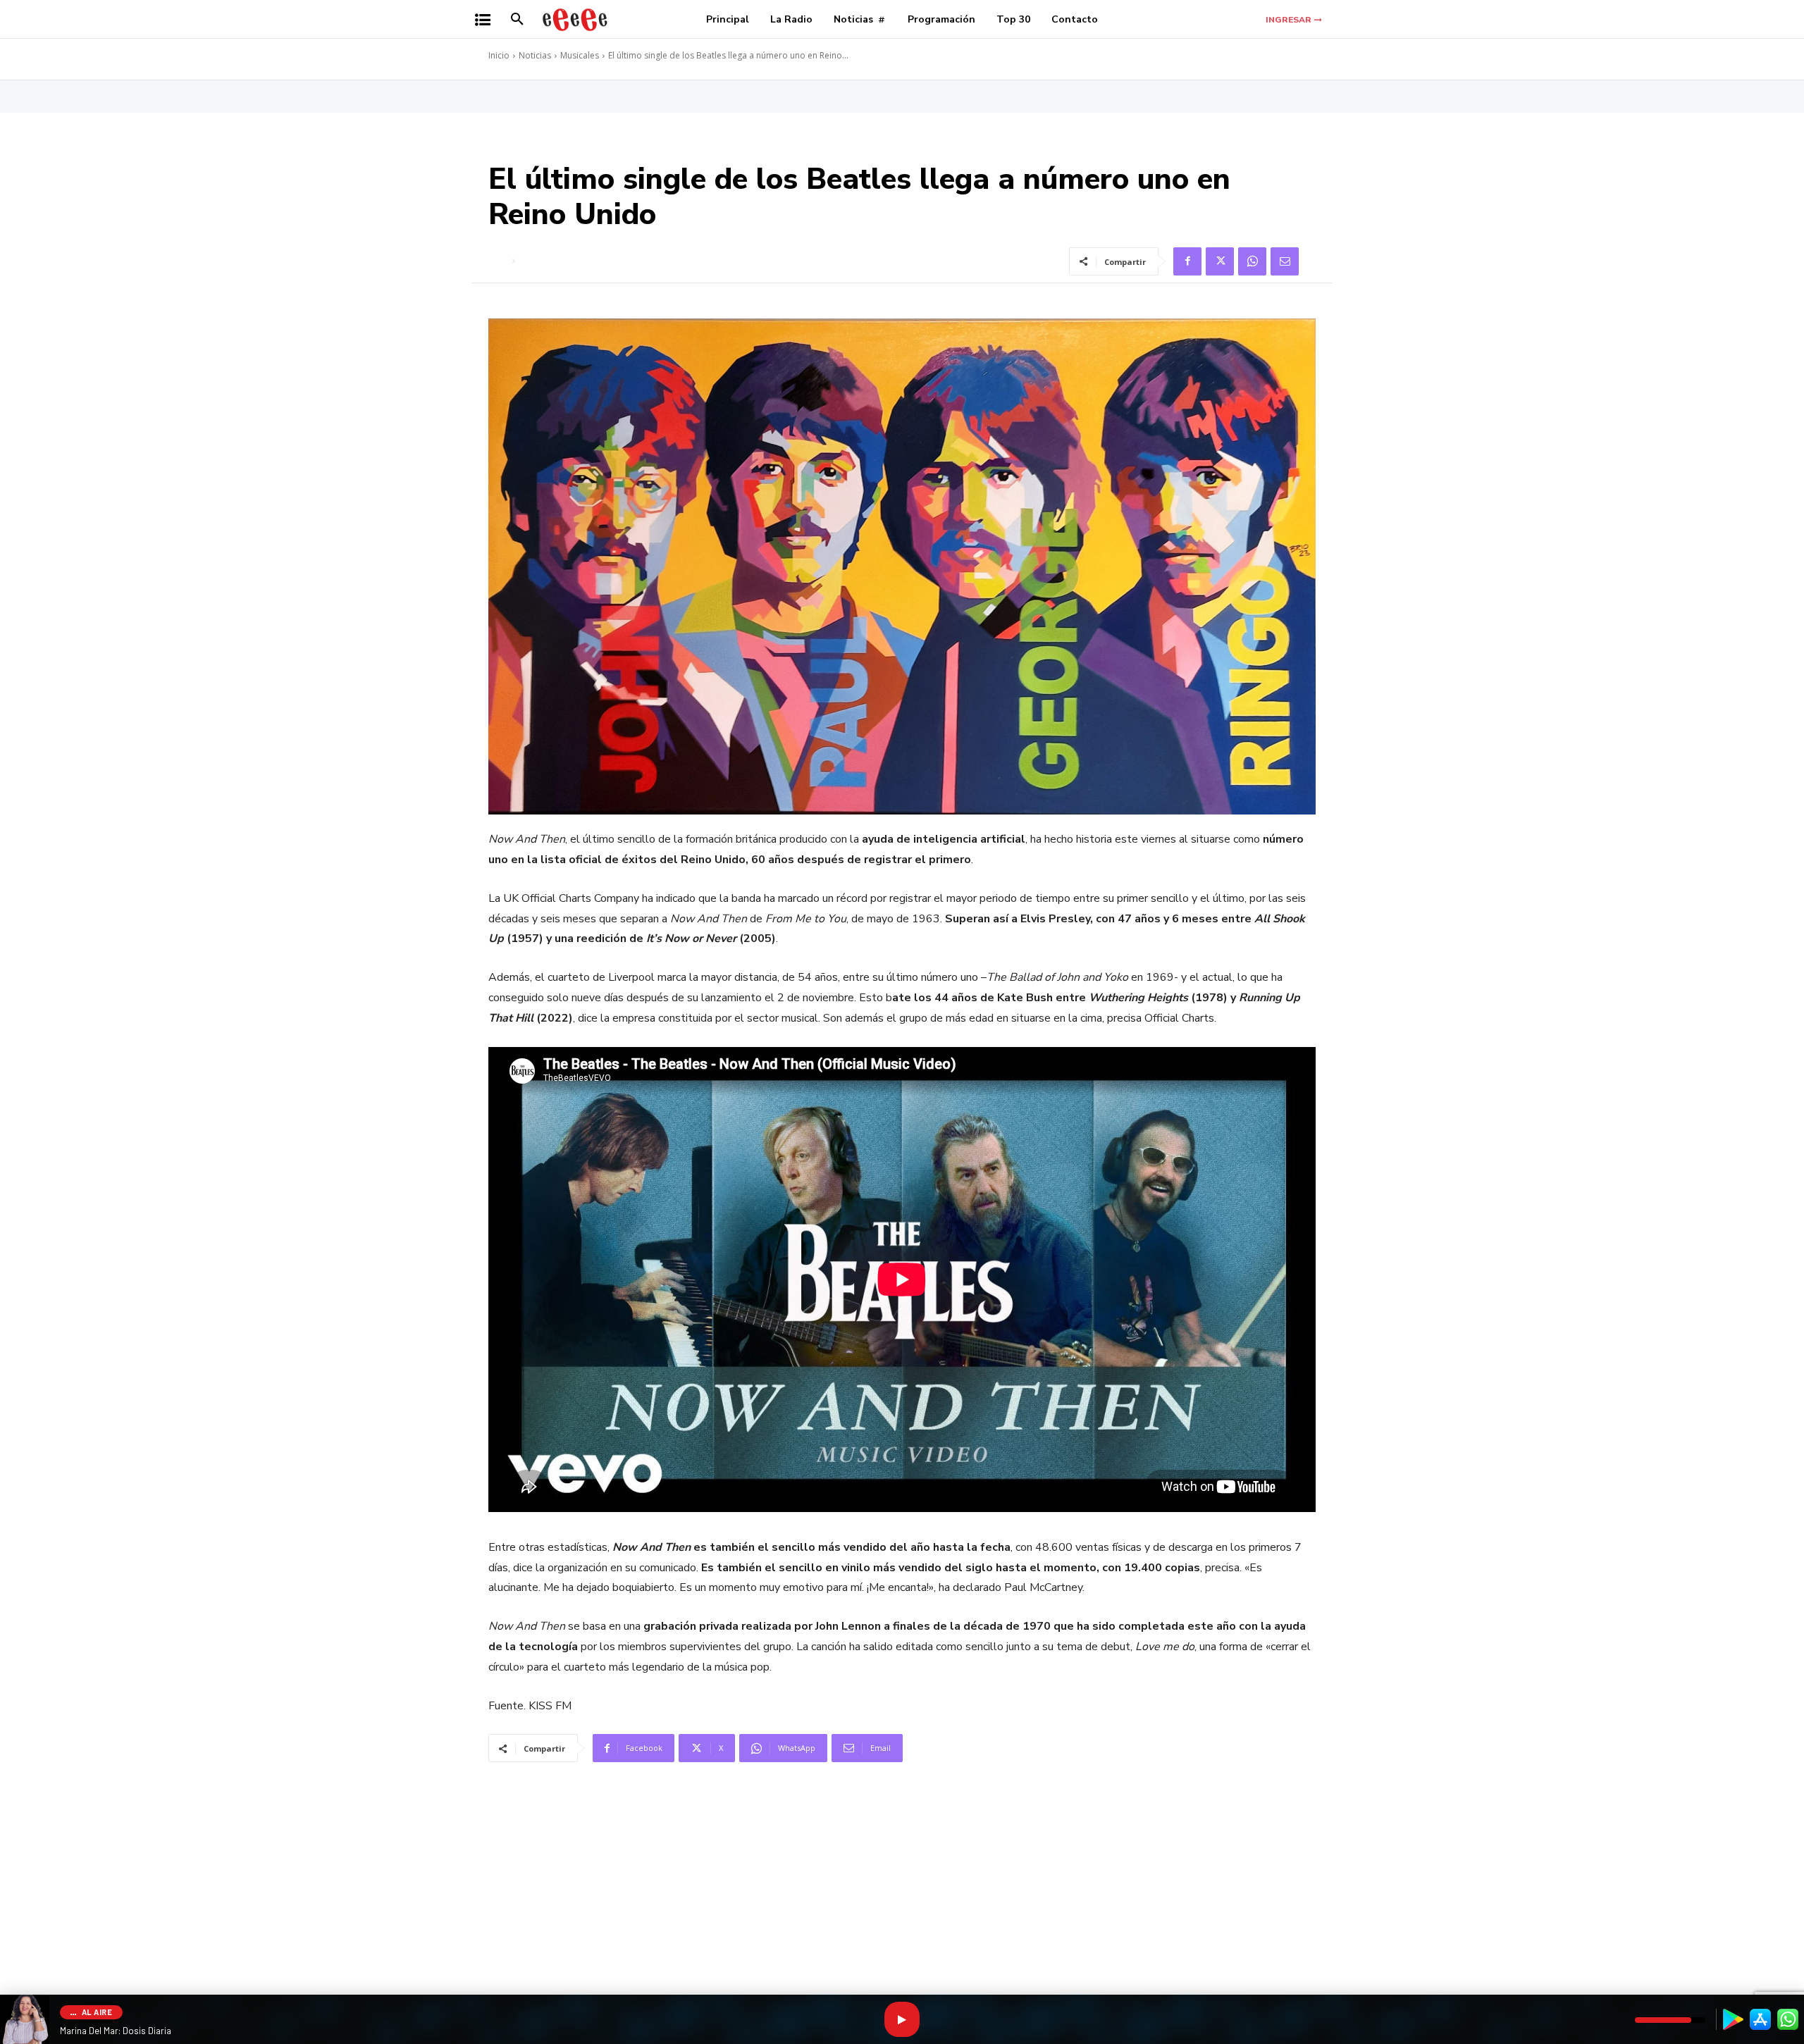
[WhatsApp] (1252, 261)
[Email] (1285, 261)
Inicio (499, 55)
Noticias (535, 55)
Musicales (580, 55)
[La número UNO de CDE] (575, 19)
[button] (517, 20)
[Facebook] (1187, 261)
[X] (1220, 261)
